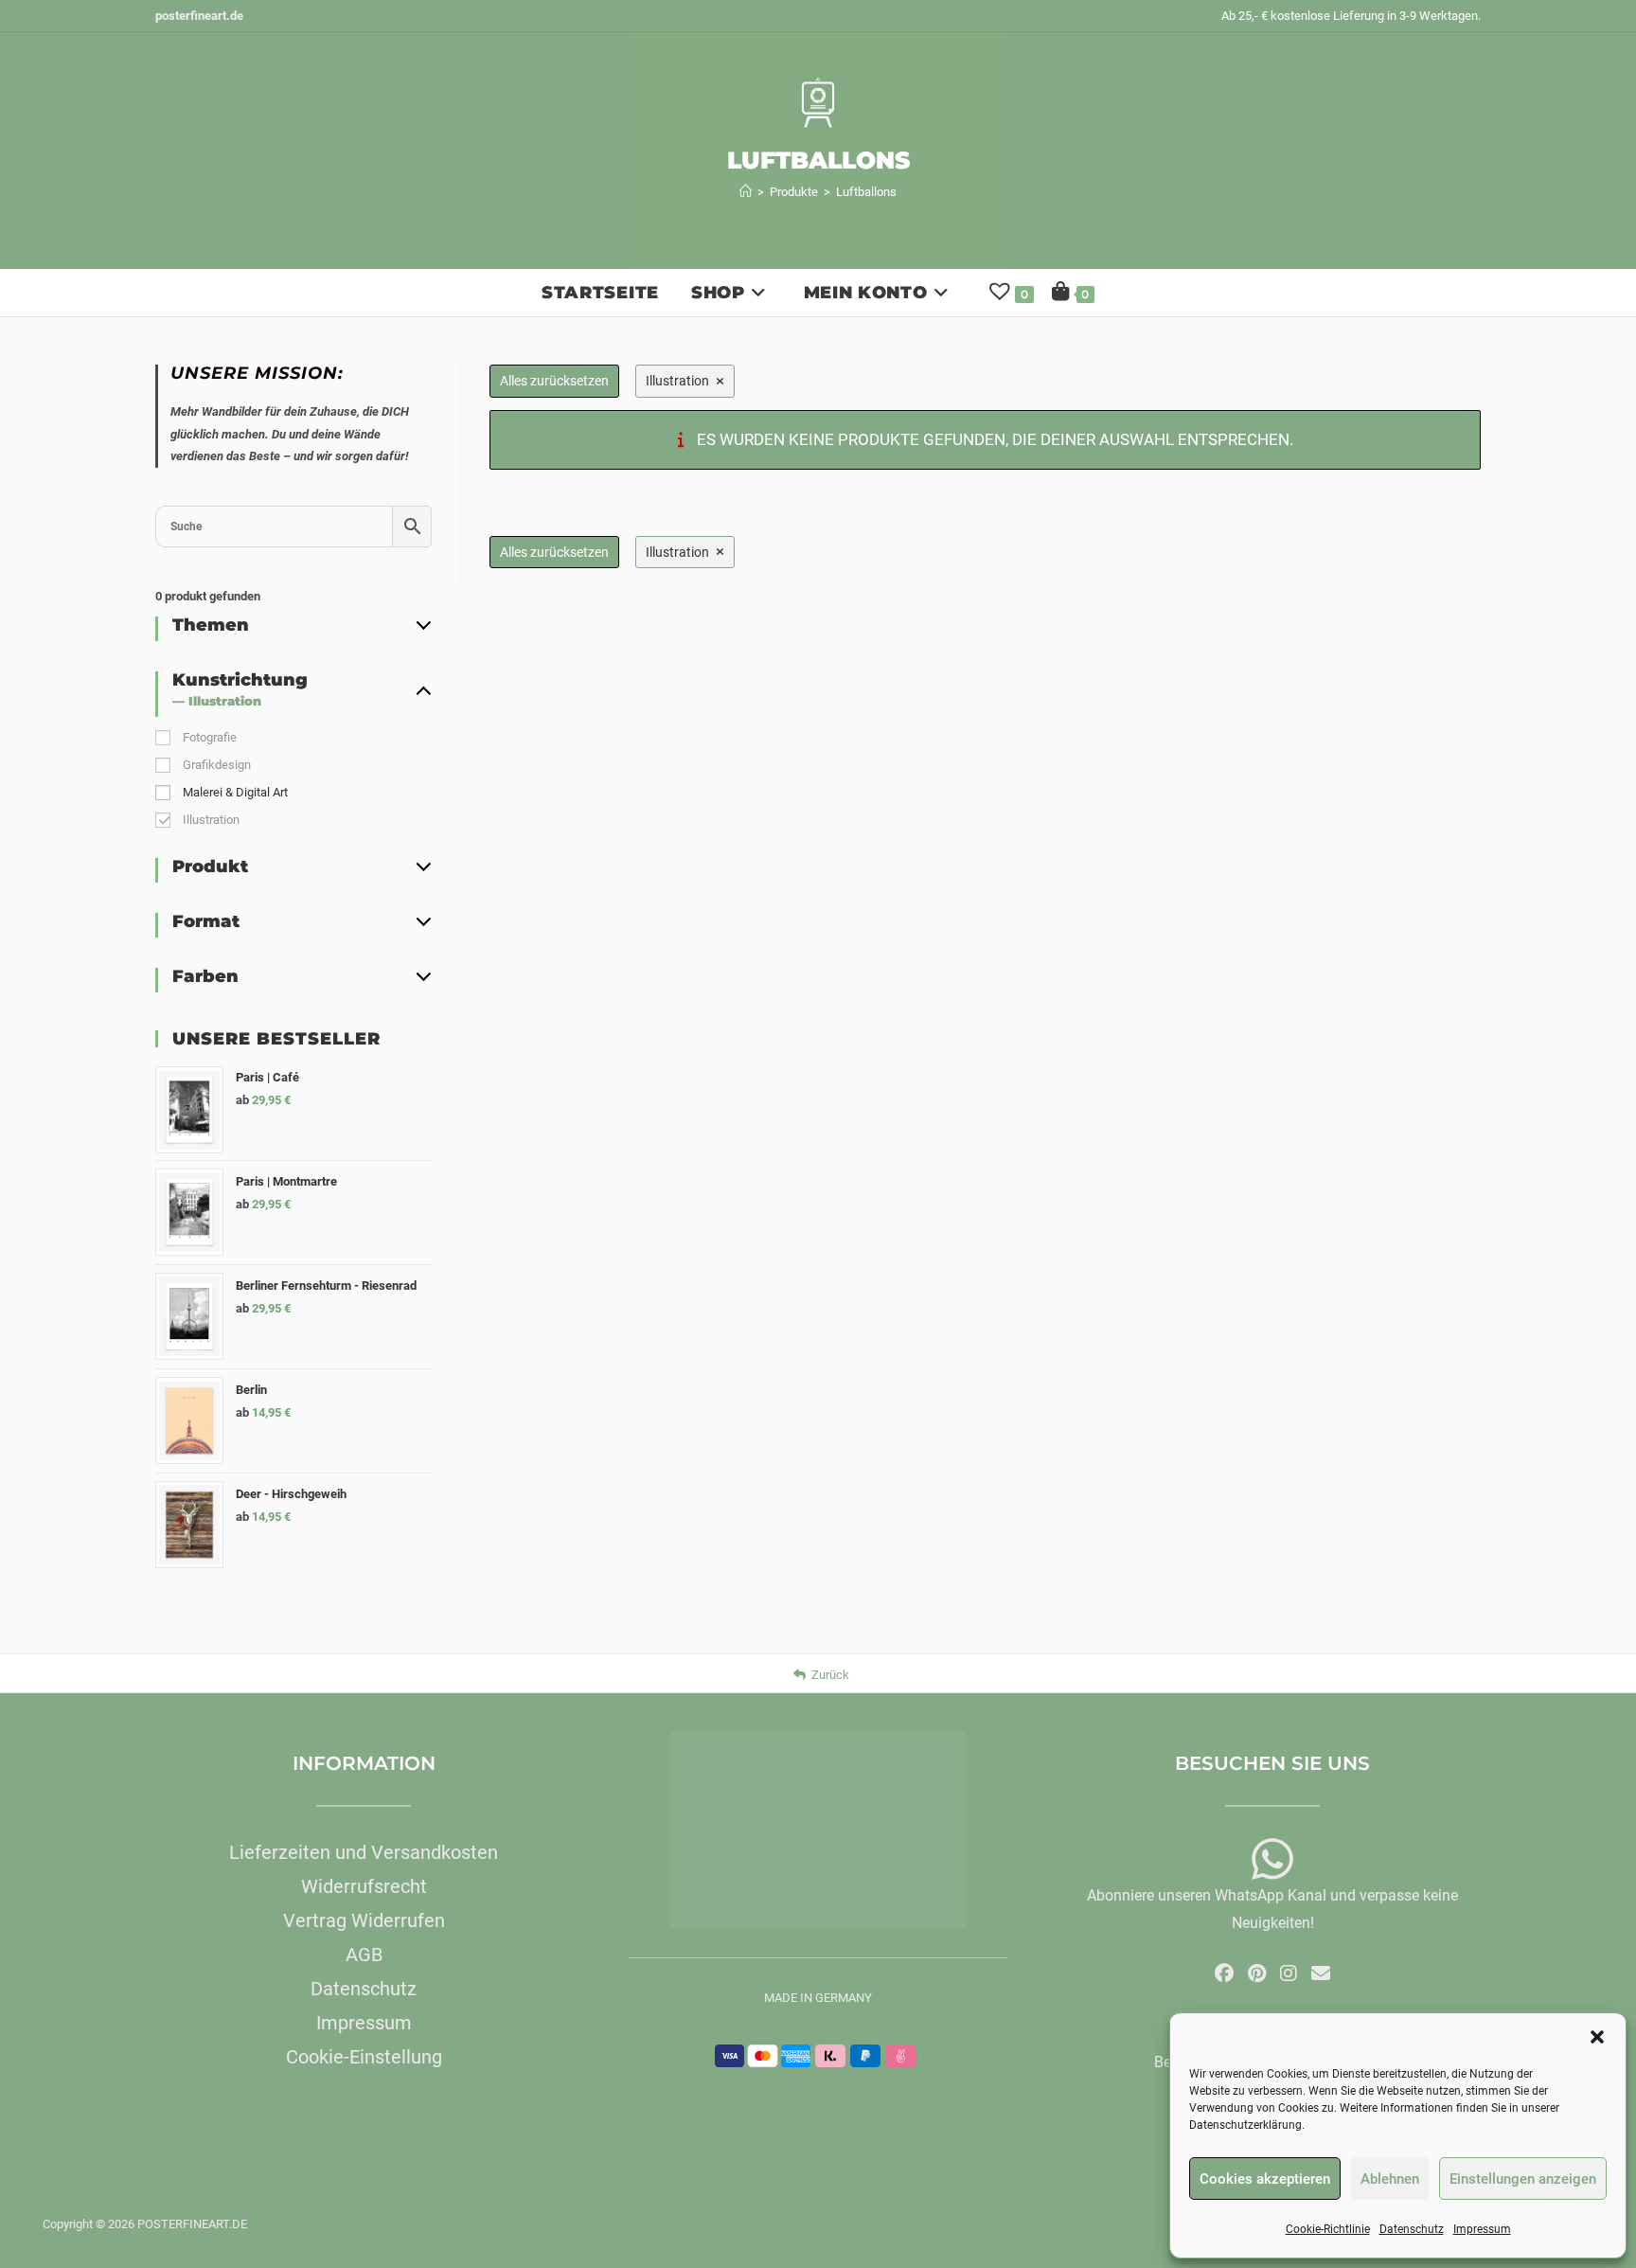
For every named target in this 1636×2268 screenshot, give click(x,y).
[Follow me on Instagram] (1289, 1973)
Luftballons (866, 192)
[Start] (746, 192)
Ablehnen (1390, 2179)
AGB (364, 1955)
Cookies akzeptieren (1265, 2179)
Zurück (830, 1675)
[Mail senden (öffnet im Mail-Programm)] (1321, 1973)
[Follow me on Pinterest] (1257, 1973)
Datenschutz (1412, 2229)
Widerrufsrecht (364, 1886)
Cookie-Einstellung (364, 2057)
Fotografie (210, 737)
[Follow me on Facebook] (1224, 1973)
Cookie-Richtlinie (1328, 2229)
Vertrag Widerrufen (364, 1920)
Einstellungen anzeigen (1523, 2179)
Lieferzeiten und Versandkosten (364, 1852)
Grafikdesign (217, 765)
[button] (1597, 2037)
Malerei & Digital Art (235, 792)
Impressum (1482, 2229)
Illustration (211, 820)
